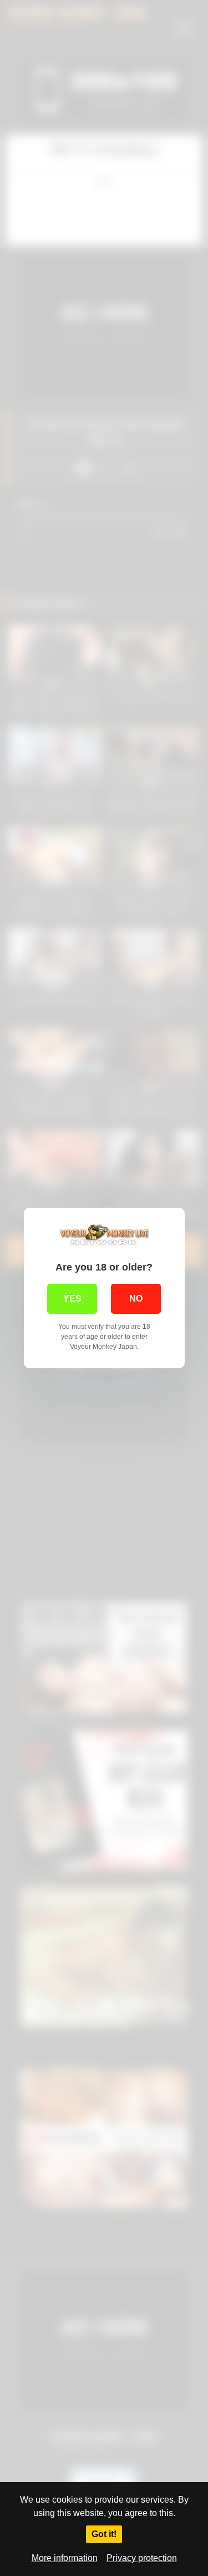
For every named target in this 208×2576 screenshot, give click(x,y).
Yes (72, 1299)
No (136, 1299)
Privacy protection (142, 2558)
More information (65, 2558)
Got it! (104, 2534)
